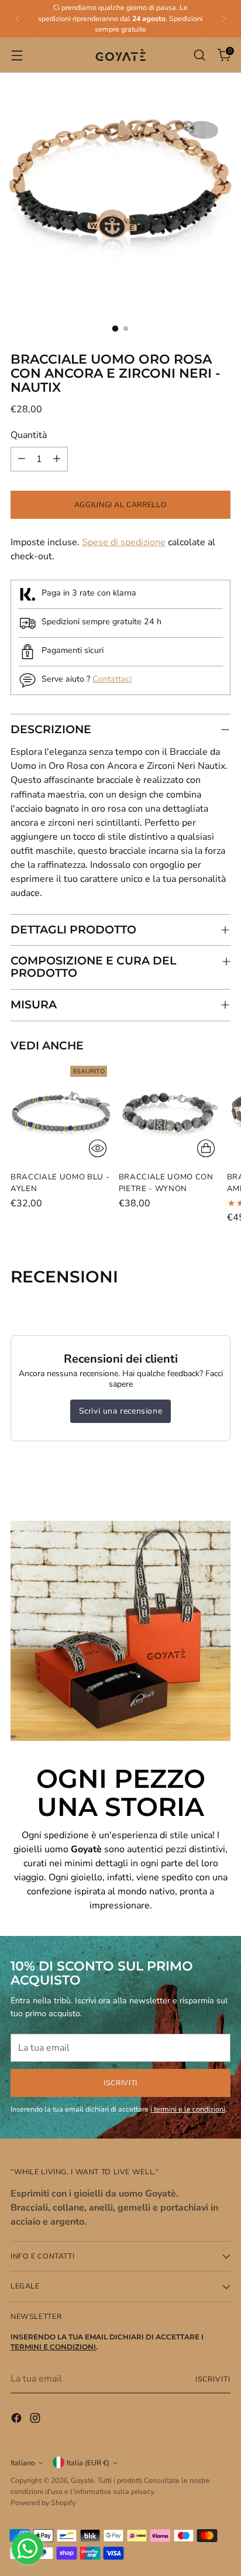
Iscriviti (213, 2379)
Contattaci (112, 679)
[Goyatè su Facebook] (18, 2420)
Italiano (23, 2463)
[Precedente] (18, 19)
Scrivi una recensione (121, 1411)
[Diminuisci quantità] (22, 459)
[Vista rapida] (98, 1148)
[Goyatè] (120, 55)
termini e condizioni (53, 2347)
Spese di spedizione (124, 542)
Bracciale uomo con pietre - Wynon (166, 1183)
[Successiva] (223, 19)
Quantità (29, 435)
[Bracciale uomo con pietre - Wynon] (169, 1112)
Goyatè (82, 2480)
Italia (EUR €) (88, 2463)
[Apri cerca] (199, 55)
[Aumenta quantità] (57, 459)
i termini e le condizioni (188, 2109)
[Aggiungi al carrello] (206, 1148)
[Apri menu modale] (17, 55)
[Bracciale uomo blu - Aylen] (61, 1112)
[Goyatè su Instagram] (36, 2420)
